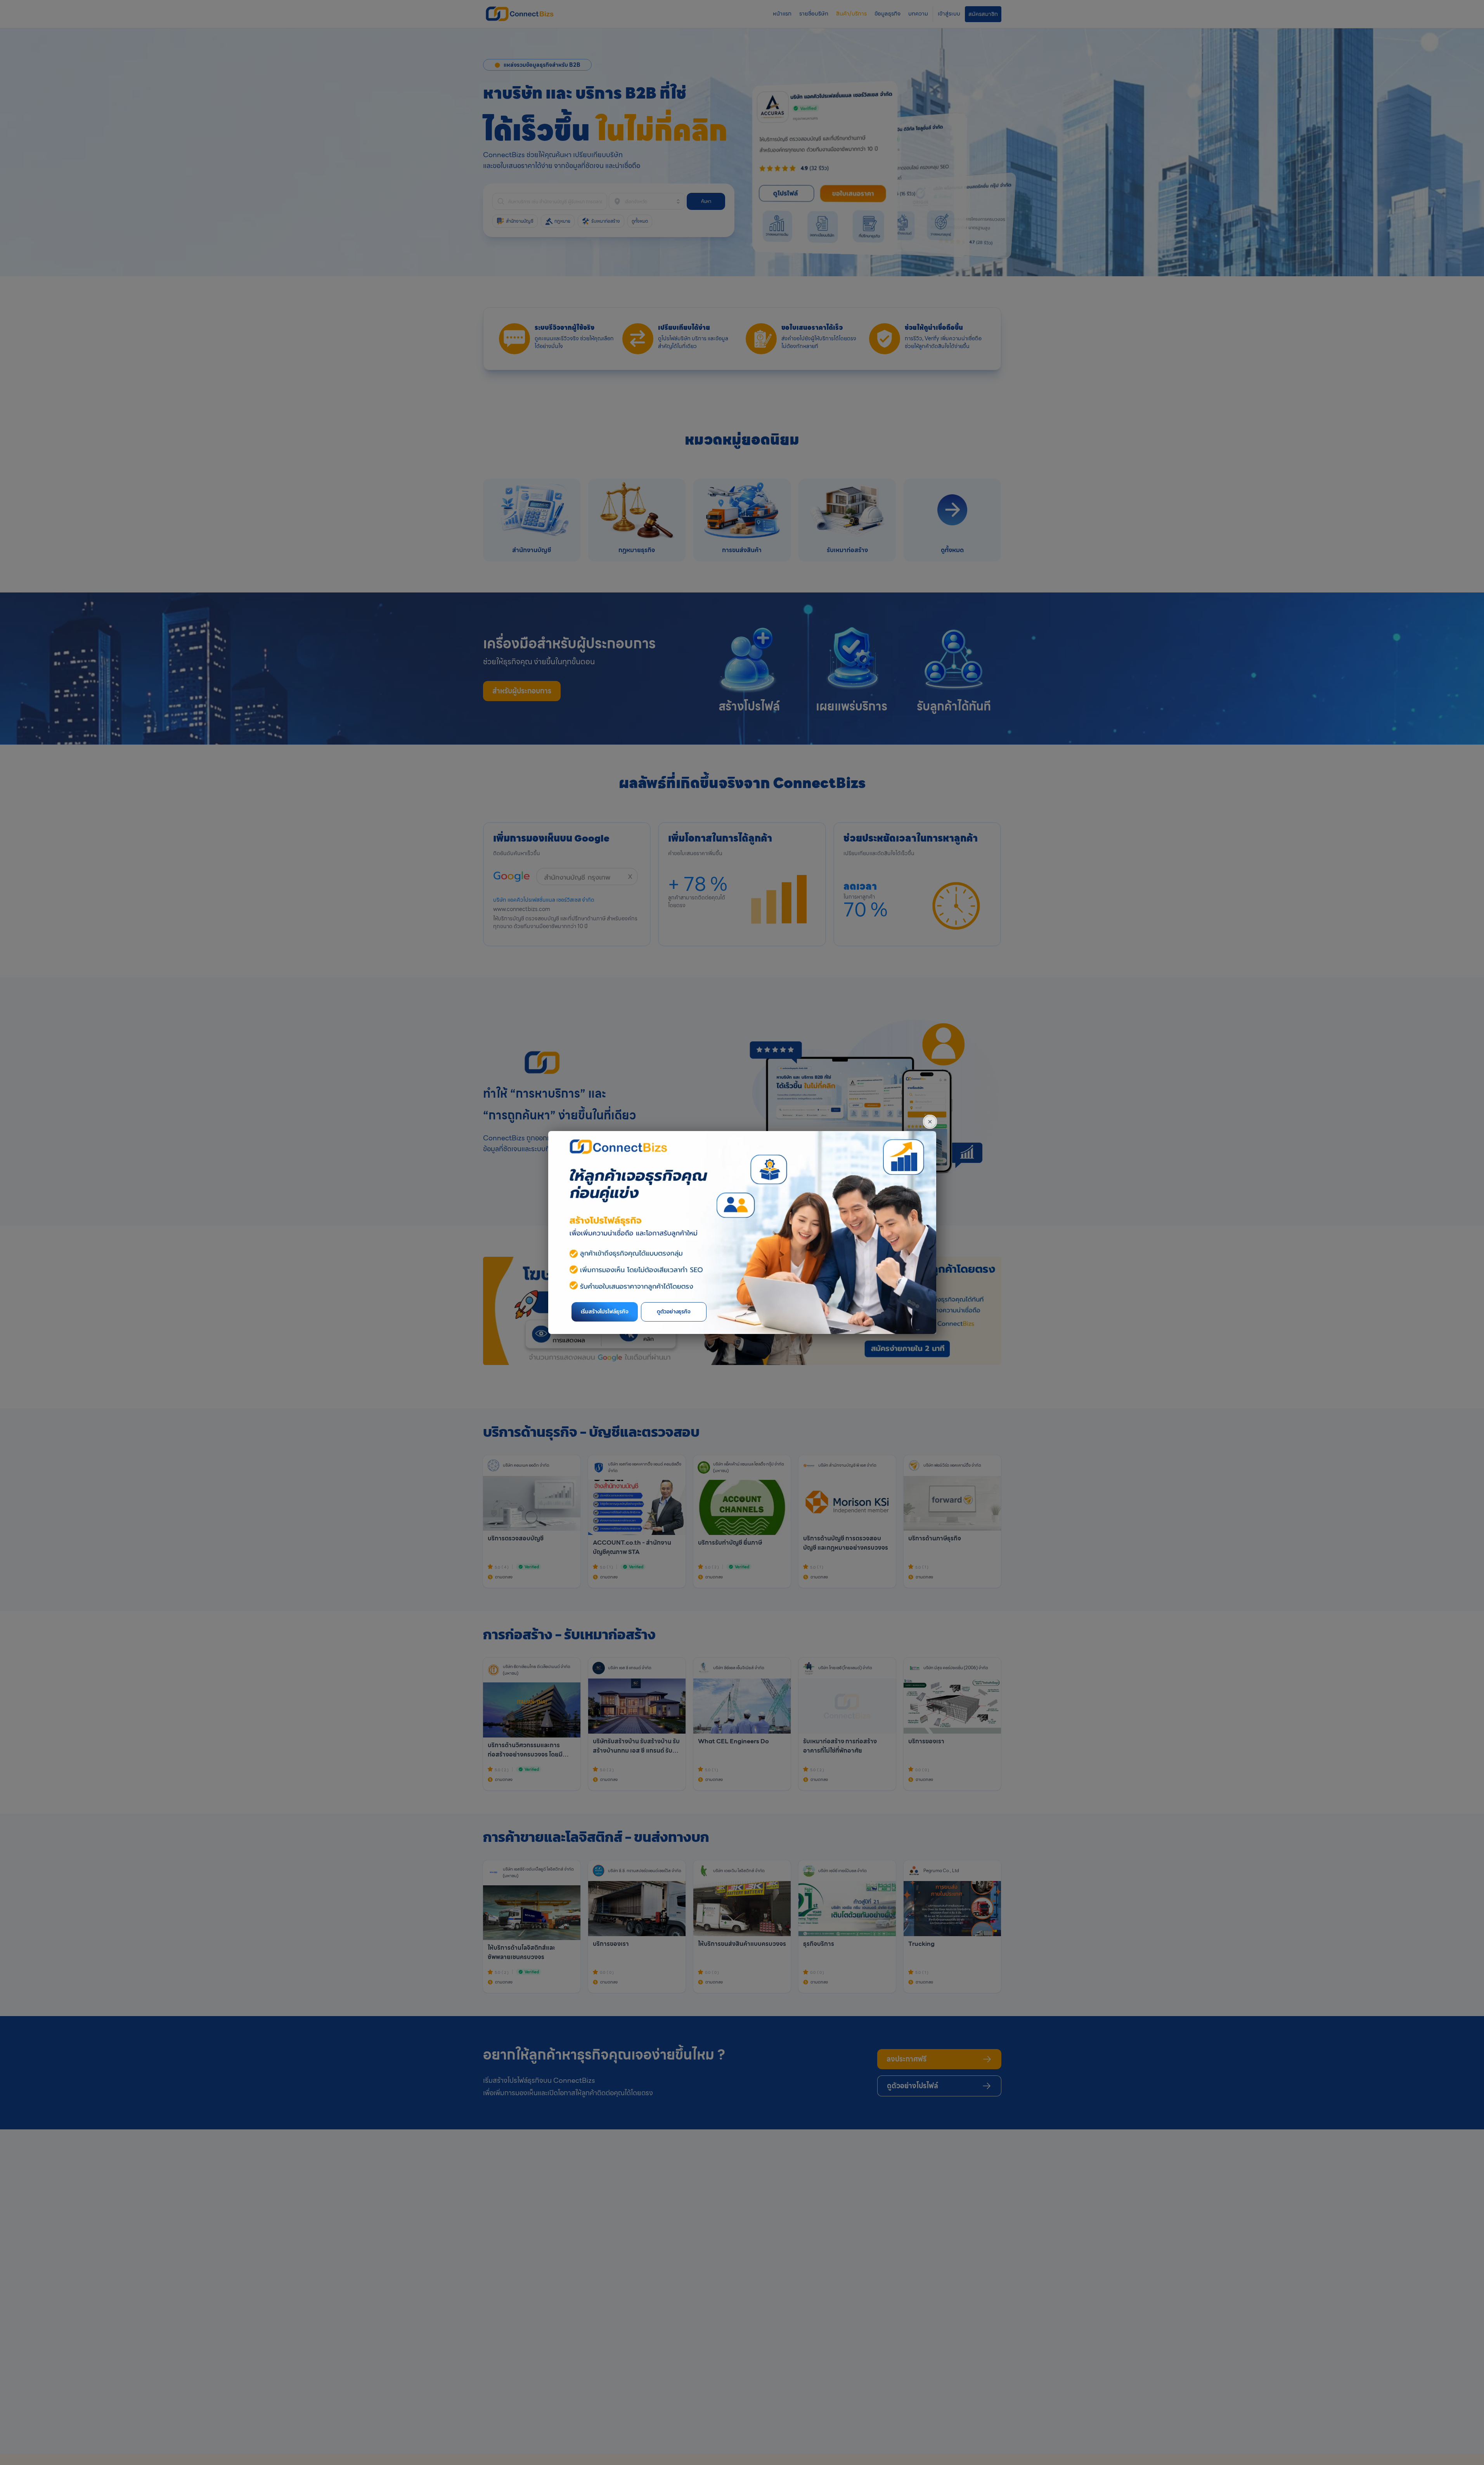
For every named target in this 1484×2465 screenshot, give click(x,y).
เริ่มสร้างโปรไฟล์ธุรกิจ (605, 1312)
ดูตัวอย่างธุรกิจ (674, 1312)
